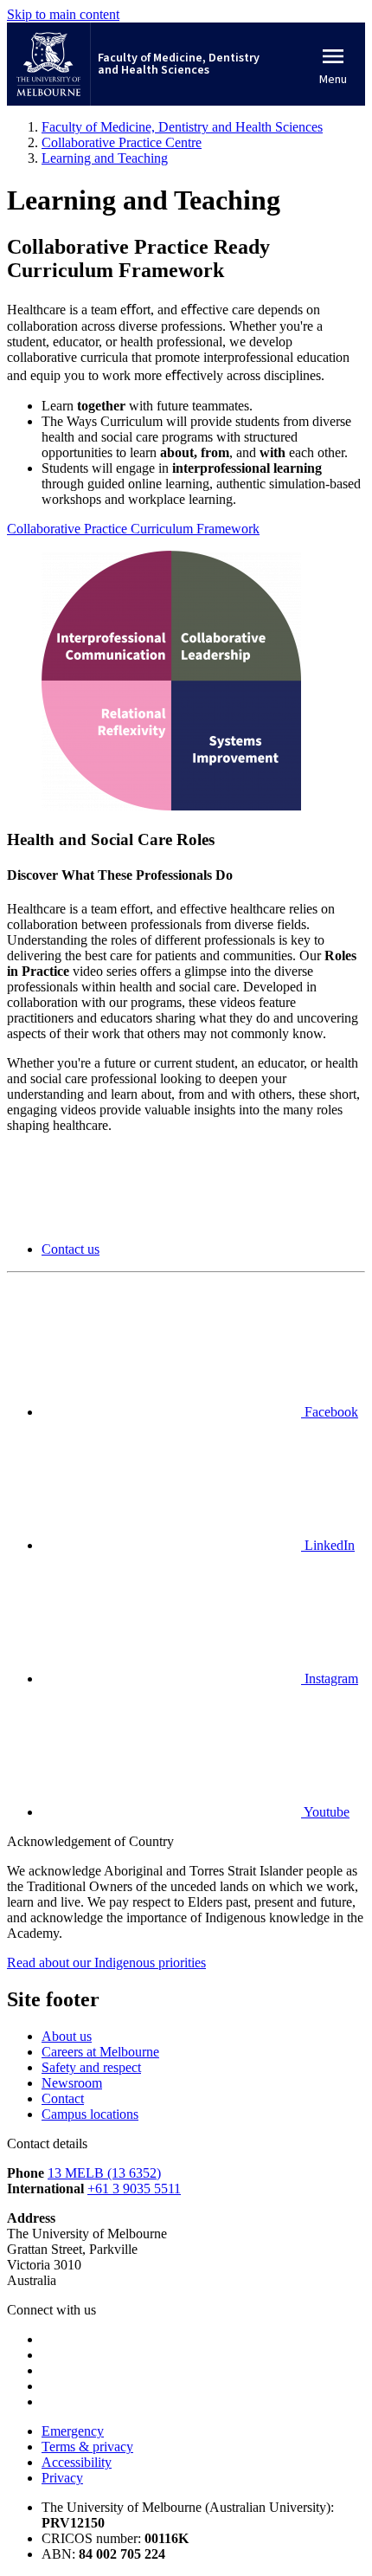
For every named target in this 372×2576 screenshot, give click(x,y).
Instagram (330, 1679)
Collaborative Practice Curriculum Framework (133, 529)
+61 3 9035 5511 (134, 2189)
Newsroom (72, 2083)
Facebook (330, 1412)
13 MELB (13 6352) (104, 2173)
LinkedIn (328, 1545)
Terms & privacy (87, 2447)
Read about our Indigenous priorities (106, 1963)
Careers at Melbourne (100, 2052)
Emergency (73, 2431)
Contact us (71, 1249)
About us (67, 2036)
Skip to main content (63, 14)
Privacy (62, 2478)
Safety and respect (91, 2067)
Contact (63, 2098)
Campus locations (90, 2114)
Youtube (325, 1812)
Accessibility (77, 2462)
